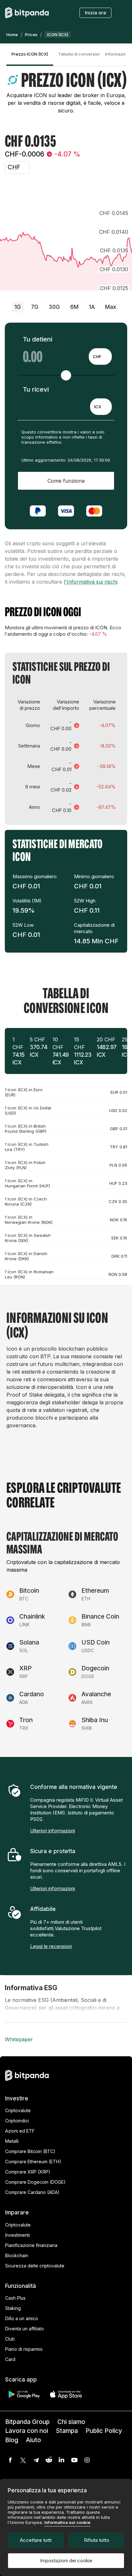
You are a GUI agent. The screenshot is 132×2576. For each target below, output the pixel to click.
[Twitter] (23, 2460)
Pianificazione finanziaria (31, 2245)
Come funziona (66, 481)
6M (74, 307)
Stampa (67, 2431)
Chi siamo (71, 2422)
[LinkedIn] (62, 2460)
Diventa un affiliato (25, 2329)
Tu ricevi (36, 389)
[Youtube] (74, 2460)
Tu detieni (37, 339)
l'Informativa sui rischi (91, 582)
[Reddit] (49, 2460)
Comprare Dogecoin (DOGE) (35, 2182)
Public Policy (104, 2431)
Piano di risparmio (24, 2349)
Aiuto (33, 2440)
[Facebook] (10, 2460)
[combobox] (100, 356)
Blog (12, 2440)
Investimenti (17, 2235)
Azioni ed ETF (20, 2131)
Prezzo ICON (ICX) (30, 54)
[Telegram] (36, 2460)
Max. (111, 307)
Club (10, 2339)
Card (10, 2359)
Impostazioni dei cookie (66, 2561)
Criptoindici (17, 2121)
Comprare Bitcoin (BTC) (30, 2151)
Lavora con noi (27, 2431)
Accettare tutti (36, 2540)
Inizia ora (95, 13)
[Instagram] (87, 2460)
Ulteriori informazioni (53, 1831)
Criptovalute (18, 2110)
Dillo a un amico (22, 2318)
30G (54, 307)
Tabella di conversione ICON (79, 54)
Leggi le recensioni (51, 1946)
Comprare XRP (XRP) (28, 2172)
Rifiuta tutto (97, 2540)
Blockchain (17, 2255)
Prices (31, 34)
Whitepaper (19, 2039)
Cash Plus (15, 2298)
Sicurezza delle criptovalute (35, 2266)
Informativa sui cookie (67, 2522)
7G (35, 307)
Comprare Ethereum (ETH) (33, 2162)
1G (18, 307)
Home (12, 34)
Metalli (12, 2141)
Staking (13, 2308)
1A (92, 307)
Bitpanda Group (27, 2422)
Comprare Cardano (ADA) (32, 2192)
